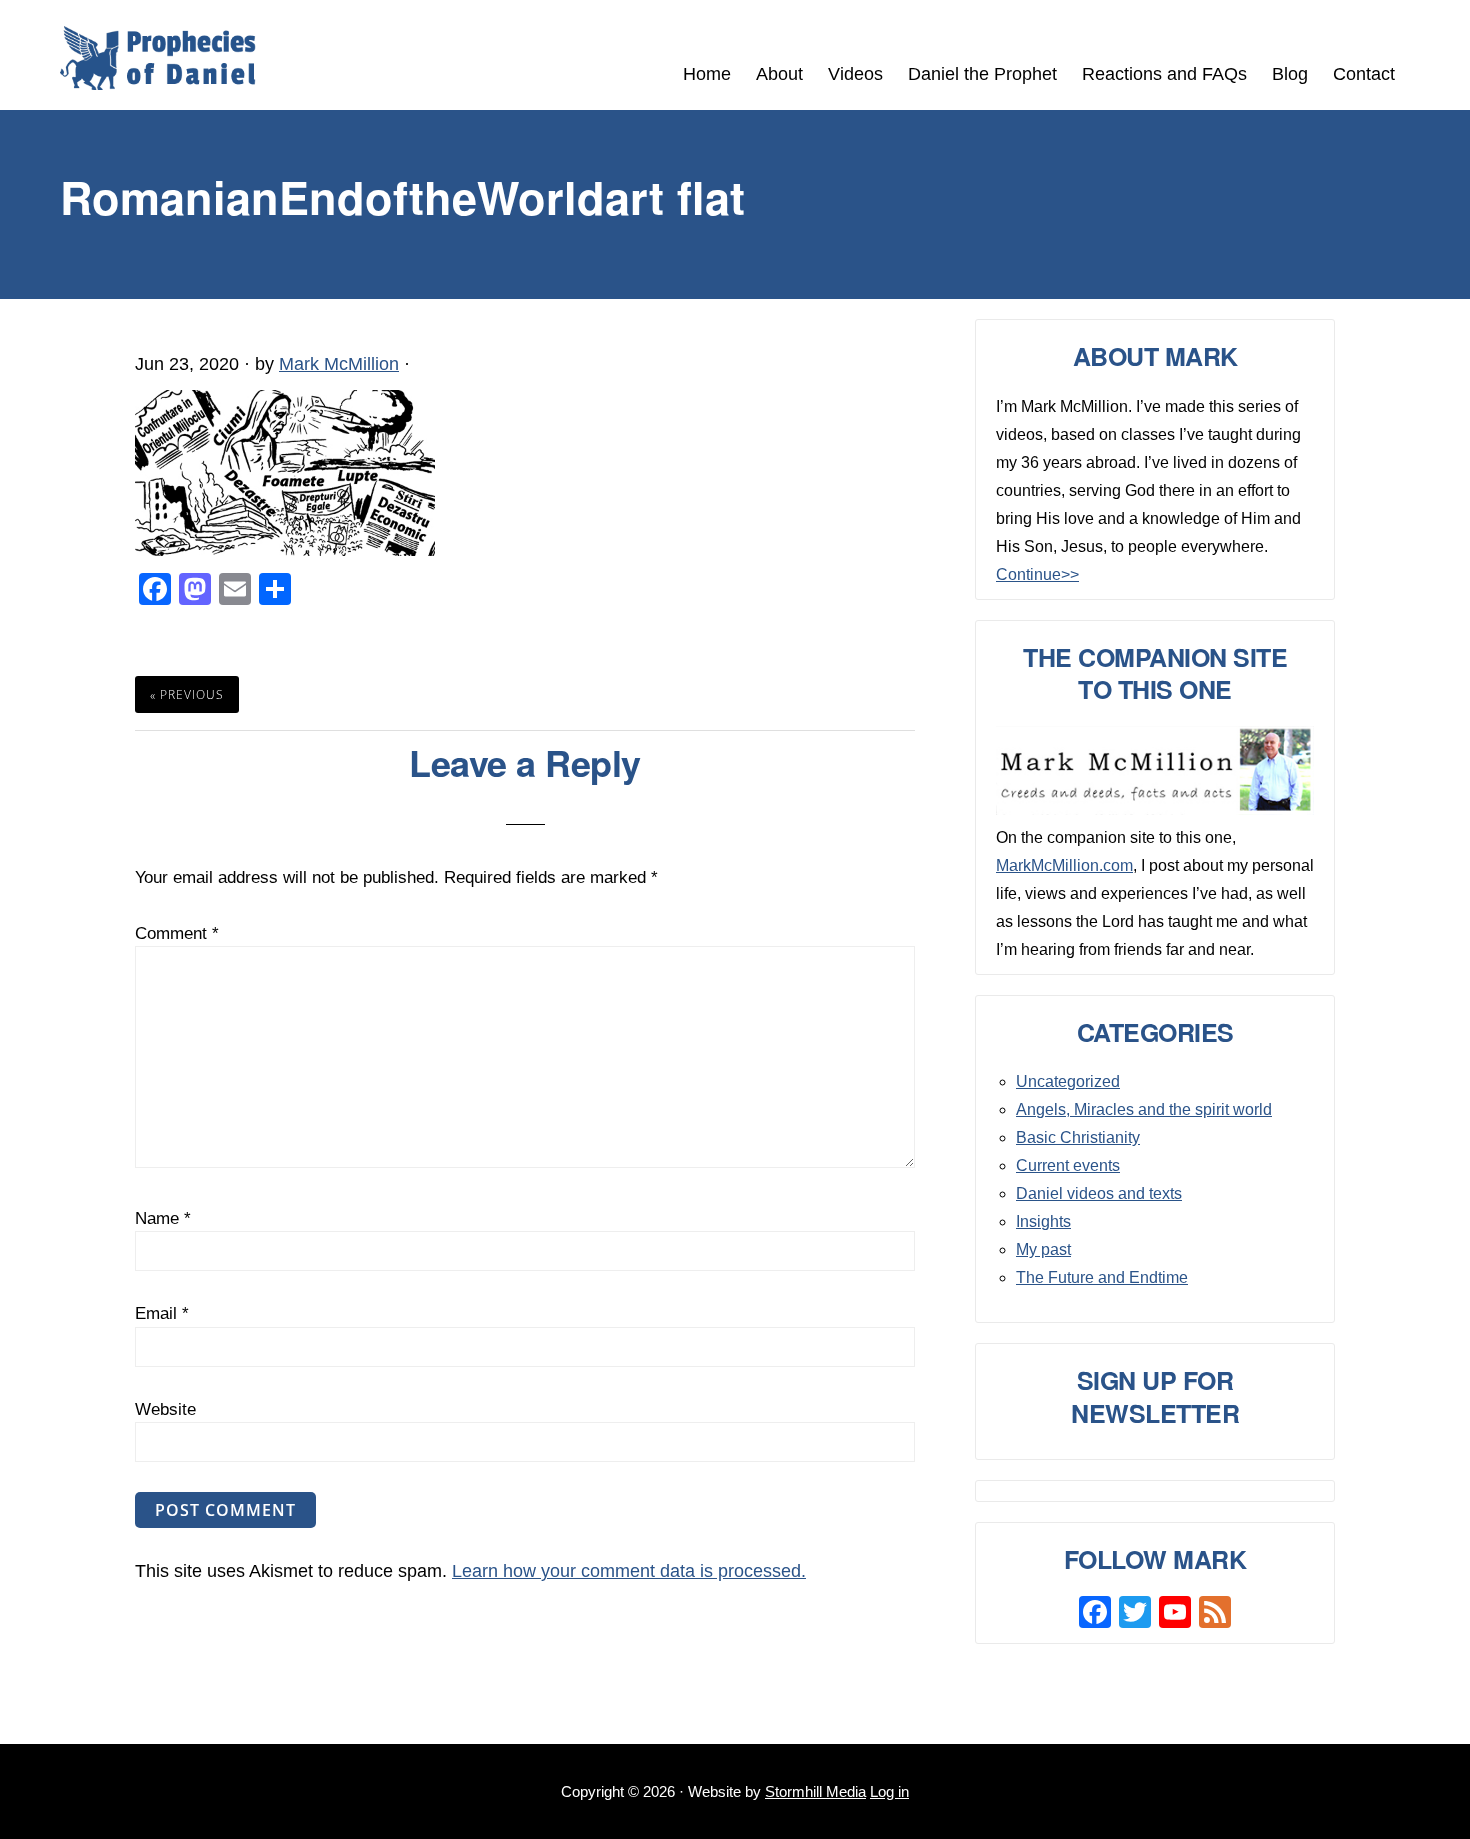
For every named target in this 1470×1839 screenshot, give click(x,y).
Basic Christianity (1078, 1137)
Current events (1068, 1165)
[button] (1420, 62)
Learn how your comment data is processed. (629, 1571)
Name (163, 1218)
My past (1043, 1249)
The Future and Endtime (1102, 1277)
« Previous (187, 694)
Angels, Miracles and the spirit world (1144, 1109)
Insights (1043, 1221)
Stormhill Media (815, 1791)
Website (165, 1409)
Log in (889, 1791)
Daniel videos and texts (1099, 1193)
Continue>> (1037, 574)
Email (162, 1313)
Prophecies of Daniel (158, 58)
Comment (177, 933)
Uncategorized (1068, 1081)
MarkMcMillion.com (1064, 865)
